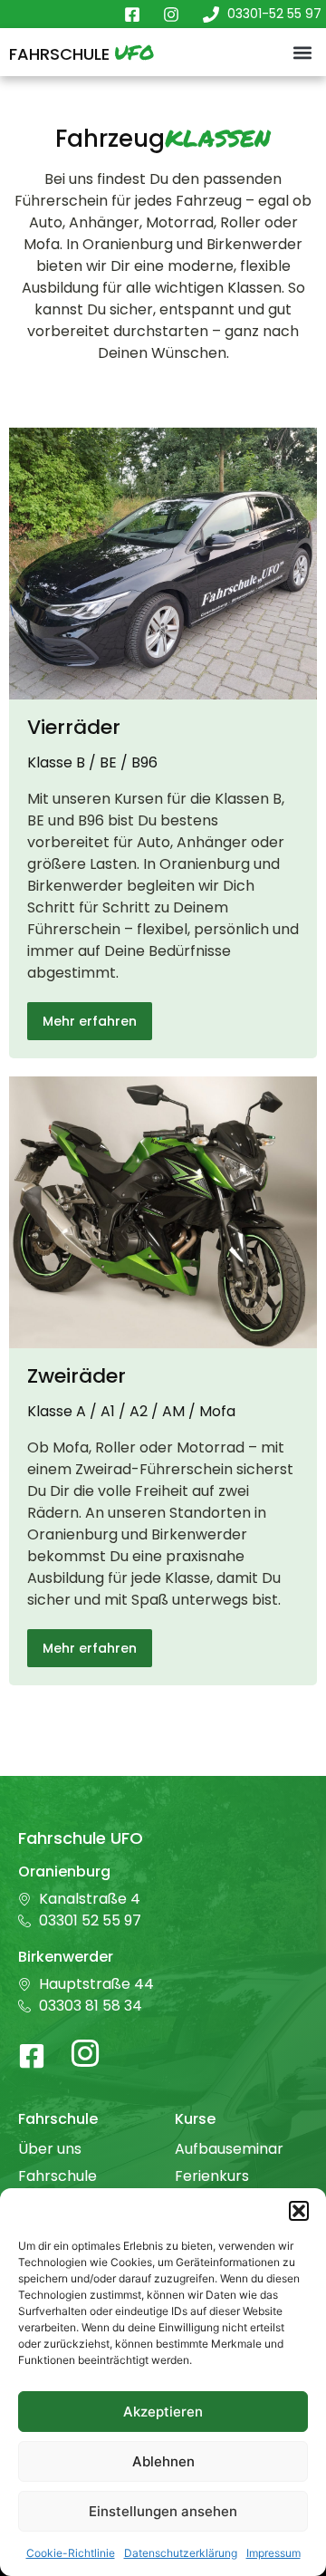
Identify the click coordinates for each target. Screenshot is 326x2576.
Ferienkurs (212, 2176)
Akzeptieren (163, 2412)
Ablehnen (163, 2461)
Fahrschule (81, 54)
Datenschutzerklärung (181, 2553)
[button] (299, 2211)
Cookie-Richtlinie (71, 2553)
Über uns (50, 2149)
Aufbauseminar (229, 2149)
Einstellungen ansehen (163, 2511)
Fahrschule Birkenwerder (66, 2185)
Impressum (273, 2553)
